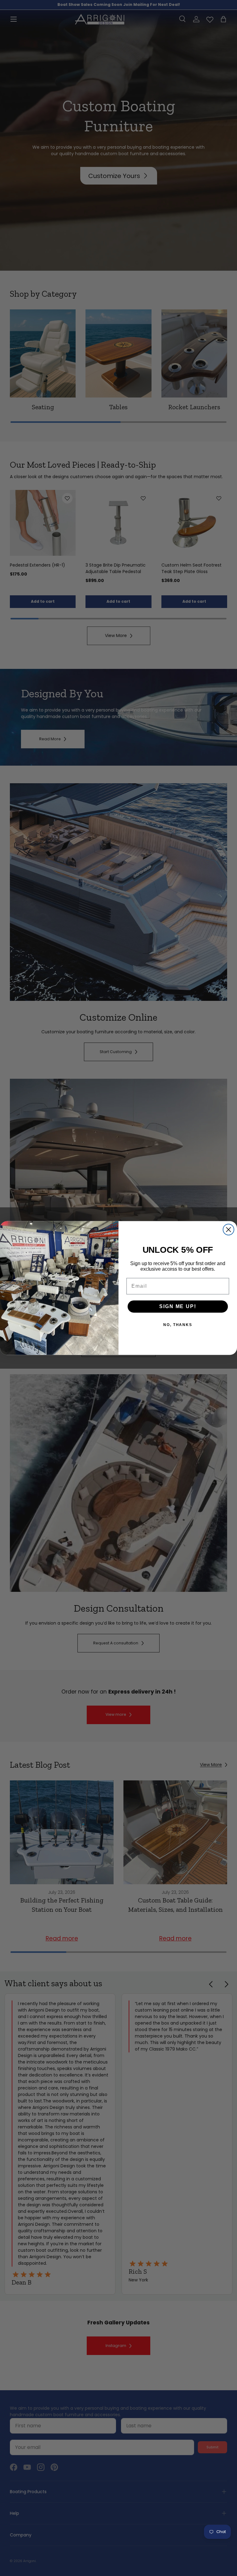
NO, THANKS (178, 1325)
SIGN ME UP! (178, 1306)
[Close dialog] (229, 1229)
